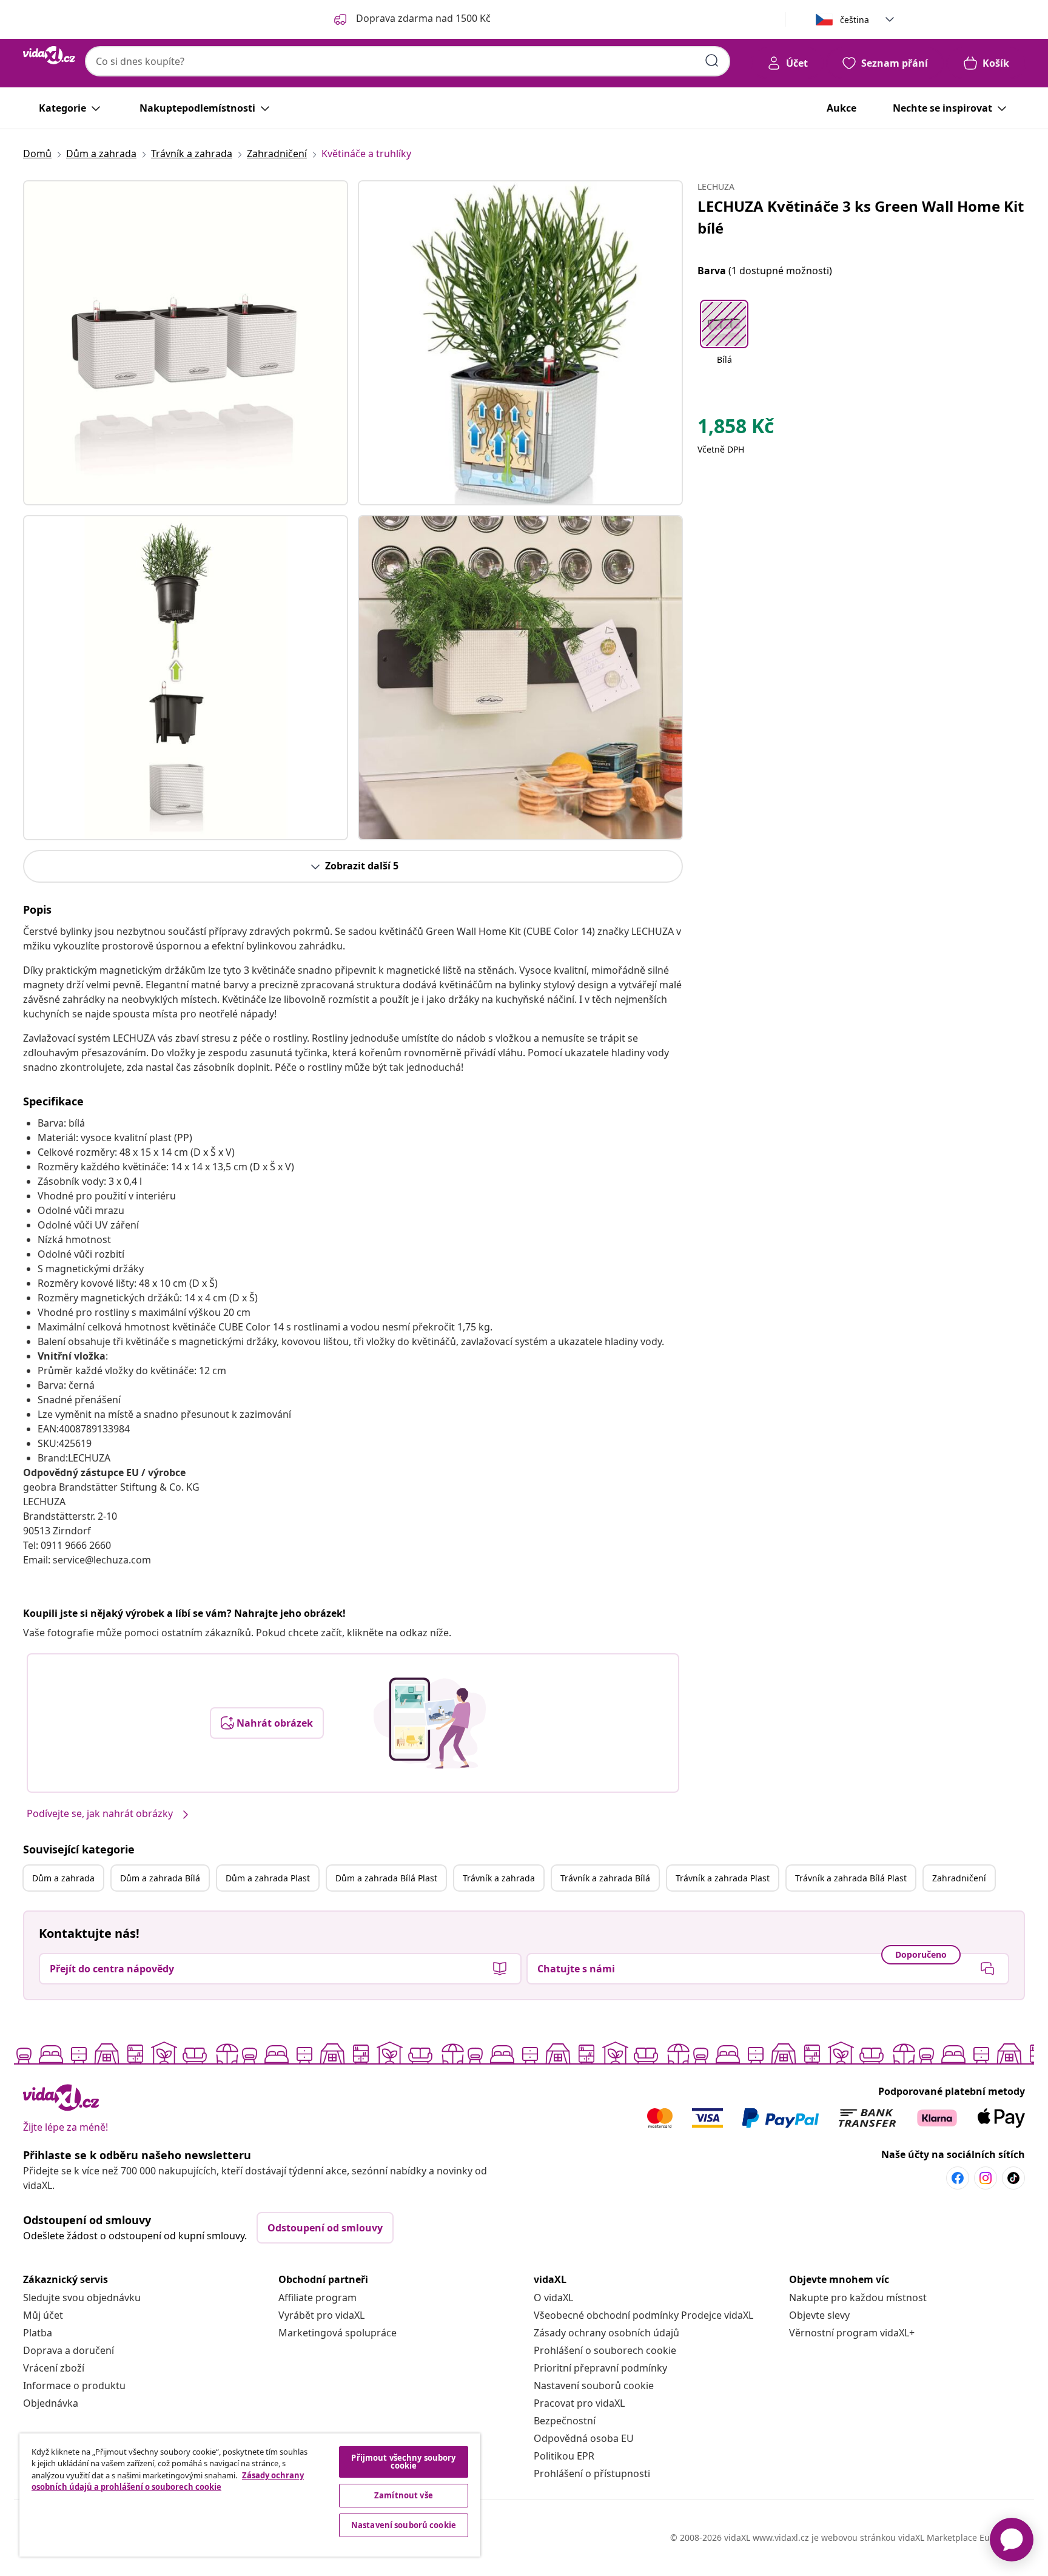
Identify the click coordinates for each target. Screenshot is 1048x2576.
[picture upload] (430, 1723)
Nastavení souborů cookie (594, 2385)
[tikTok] (1013, 2178)
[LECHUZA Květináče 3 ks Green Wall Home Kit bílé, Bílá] (186, 343)
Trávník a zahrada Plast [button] (723, 1878)
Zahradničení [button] (959, 1878)
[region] (250, 2495)
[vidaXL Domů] (49, 55)
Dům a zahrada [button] (63, 1878)
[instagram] (986, 2178)
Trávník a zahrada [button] (499, 1878)
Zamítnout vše (404, 2495)
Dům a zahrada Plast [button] (268, 1878)
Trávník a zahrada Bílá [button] (605, 1878)
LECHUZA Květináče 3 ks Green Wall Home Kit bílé (861, 217)
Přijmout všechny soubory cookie (403, 2462)
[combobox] (408, 61)
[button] (724, 340)
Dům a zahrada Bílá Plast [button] (386, 1878)
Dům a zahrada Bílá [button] (160, 1878)
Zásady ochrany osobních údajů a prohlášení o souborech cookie (168, 2481)
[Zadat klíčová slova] (712, 61)
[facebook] (958, 2178)
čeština (855, 20)
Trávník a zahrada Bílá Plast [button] (851, 1878)
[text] (736, 429)
